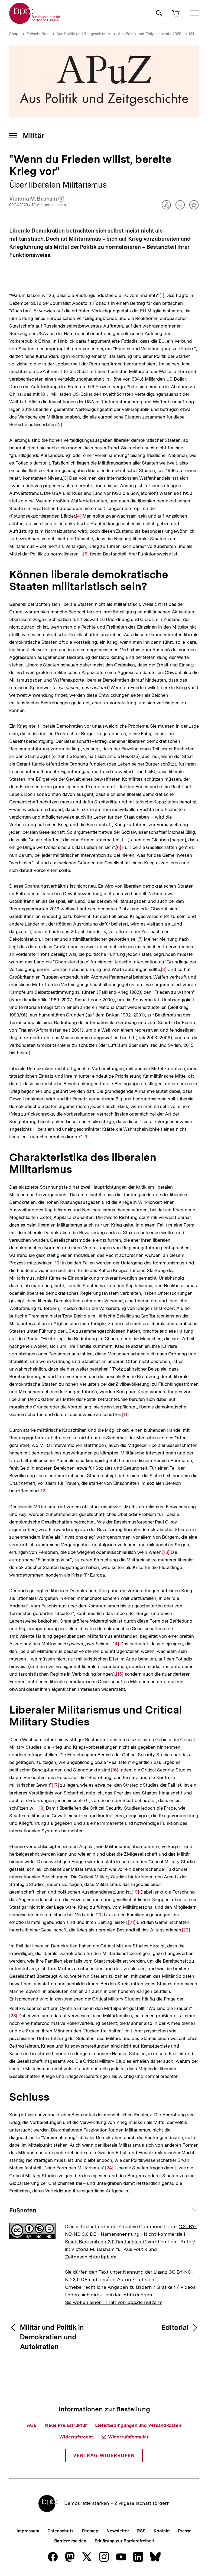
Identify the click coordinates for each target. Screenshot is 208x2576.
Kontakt (162, 2531)
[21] (132, 1922)
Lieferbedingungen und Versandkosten (138, 2425)
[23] (13, 2016)
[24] (109, 2168)
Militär (194, 34)
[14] (115, 1644)
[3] (65, 478)
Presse (185, 2531)
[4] (79, 516)
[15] (120, 1674)
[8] (164, 969)
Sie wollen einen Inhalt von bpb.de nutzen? (114, 2302)
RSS (141, 2531)
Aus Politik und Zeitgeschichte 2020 (149, 34)
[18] (41, 1808)
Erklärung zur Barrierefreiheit (124, 2541)
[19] (135, 1892)
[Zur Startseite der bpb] (35, 22)
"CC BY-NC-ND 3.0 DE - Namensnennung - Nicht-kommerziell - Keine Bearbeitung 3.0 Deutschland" (131, 2234)
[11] (125, 1414)
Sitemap (90, 2531)
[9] (86, 1137)
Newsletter (118, 2531)
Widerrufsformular (128, 2437)
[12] (43, 1491)
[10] (57, 1263)
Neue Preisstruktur (66, 2425)
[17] (55, 1785)
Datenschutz (61, 2531)
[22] (186, 1930)
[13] (166, 1552)
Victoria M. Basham (37, 199)
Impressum (28, 2531)
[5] (86, 554)
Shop (14, 34)
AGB (32, 2425)
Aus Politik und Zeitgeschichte (83, 34)
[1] (162, 295)
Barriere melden (70, 2541)
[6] (118, 847)
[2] (59, 424)
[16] (114, 1770)
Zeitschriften (37, 34)
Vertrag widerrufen (104, 2455)
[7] (140, 939)
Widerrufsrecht (76, 2437)
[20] (99, 1915)
